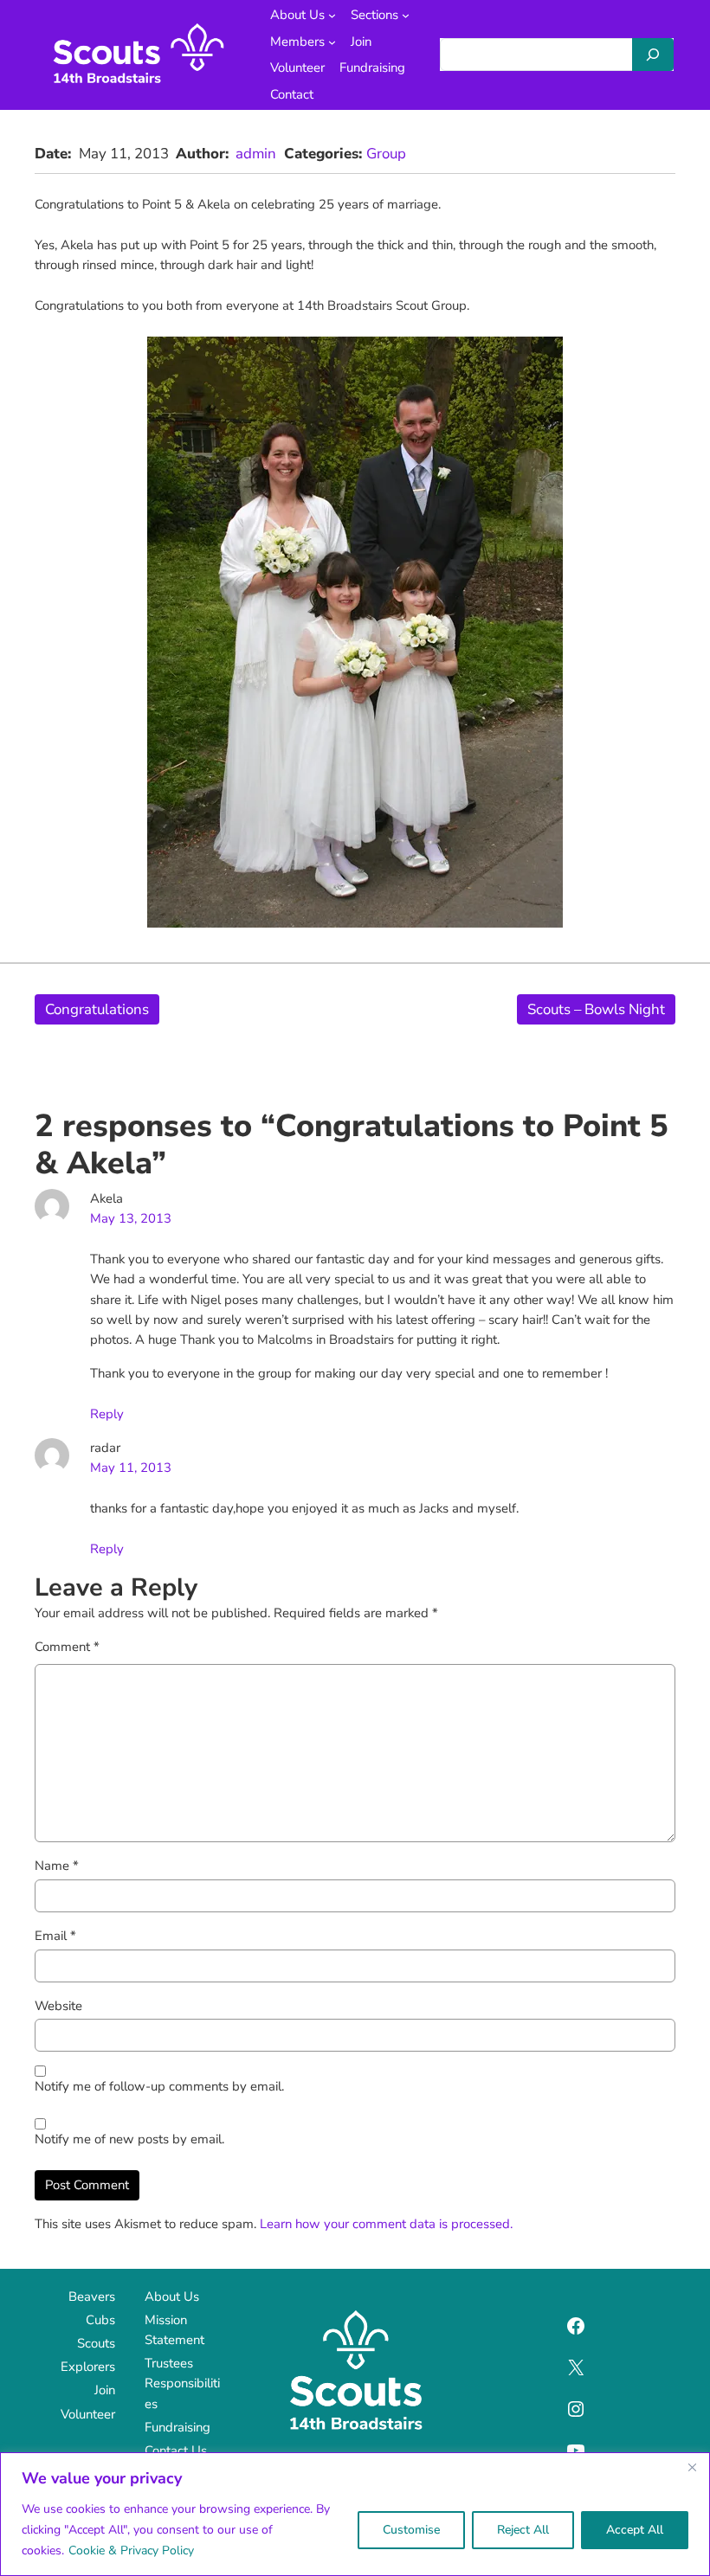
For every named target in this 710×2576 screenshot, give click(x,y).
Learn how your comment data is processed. (386, 2224)
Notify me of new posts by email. (129, 2139)
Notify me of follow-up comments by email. (159, 2086)
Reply (107, 1414)
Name (57, 1866)
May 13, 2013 (131, 1218)
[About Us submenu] (332, 15)
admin (256, 154)
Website (58, 2006)
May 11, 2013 (131, 1468)
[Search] (653, 55)
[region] (355, 2514)
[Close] (692, 2467)
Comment (67, 1647)
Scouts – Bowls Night (596, 1009)
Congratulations (97, 1009)
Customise (411, 2530)
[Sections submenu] (406, 15)
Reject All (523, 2530)
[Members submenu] (332, 42)
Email (55, 1936)
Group (386, 154)
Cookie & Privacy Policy (131, 2550)
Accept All (635, 2530)
